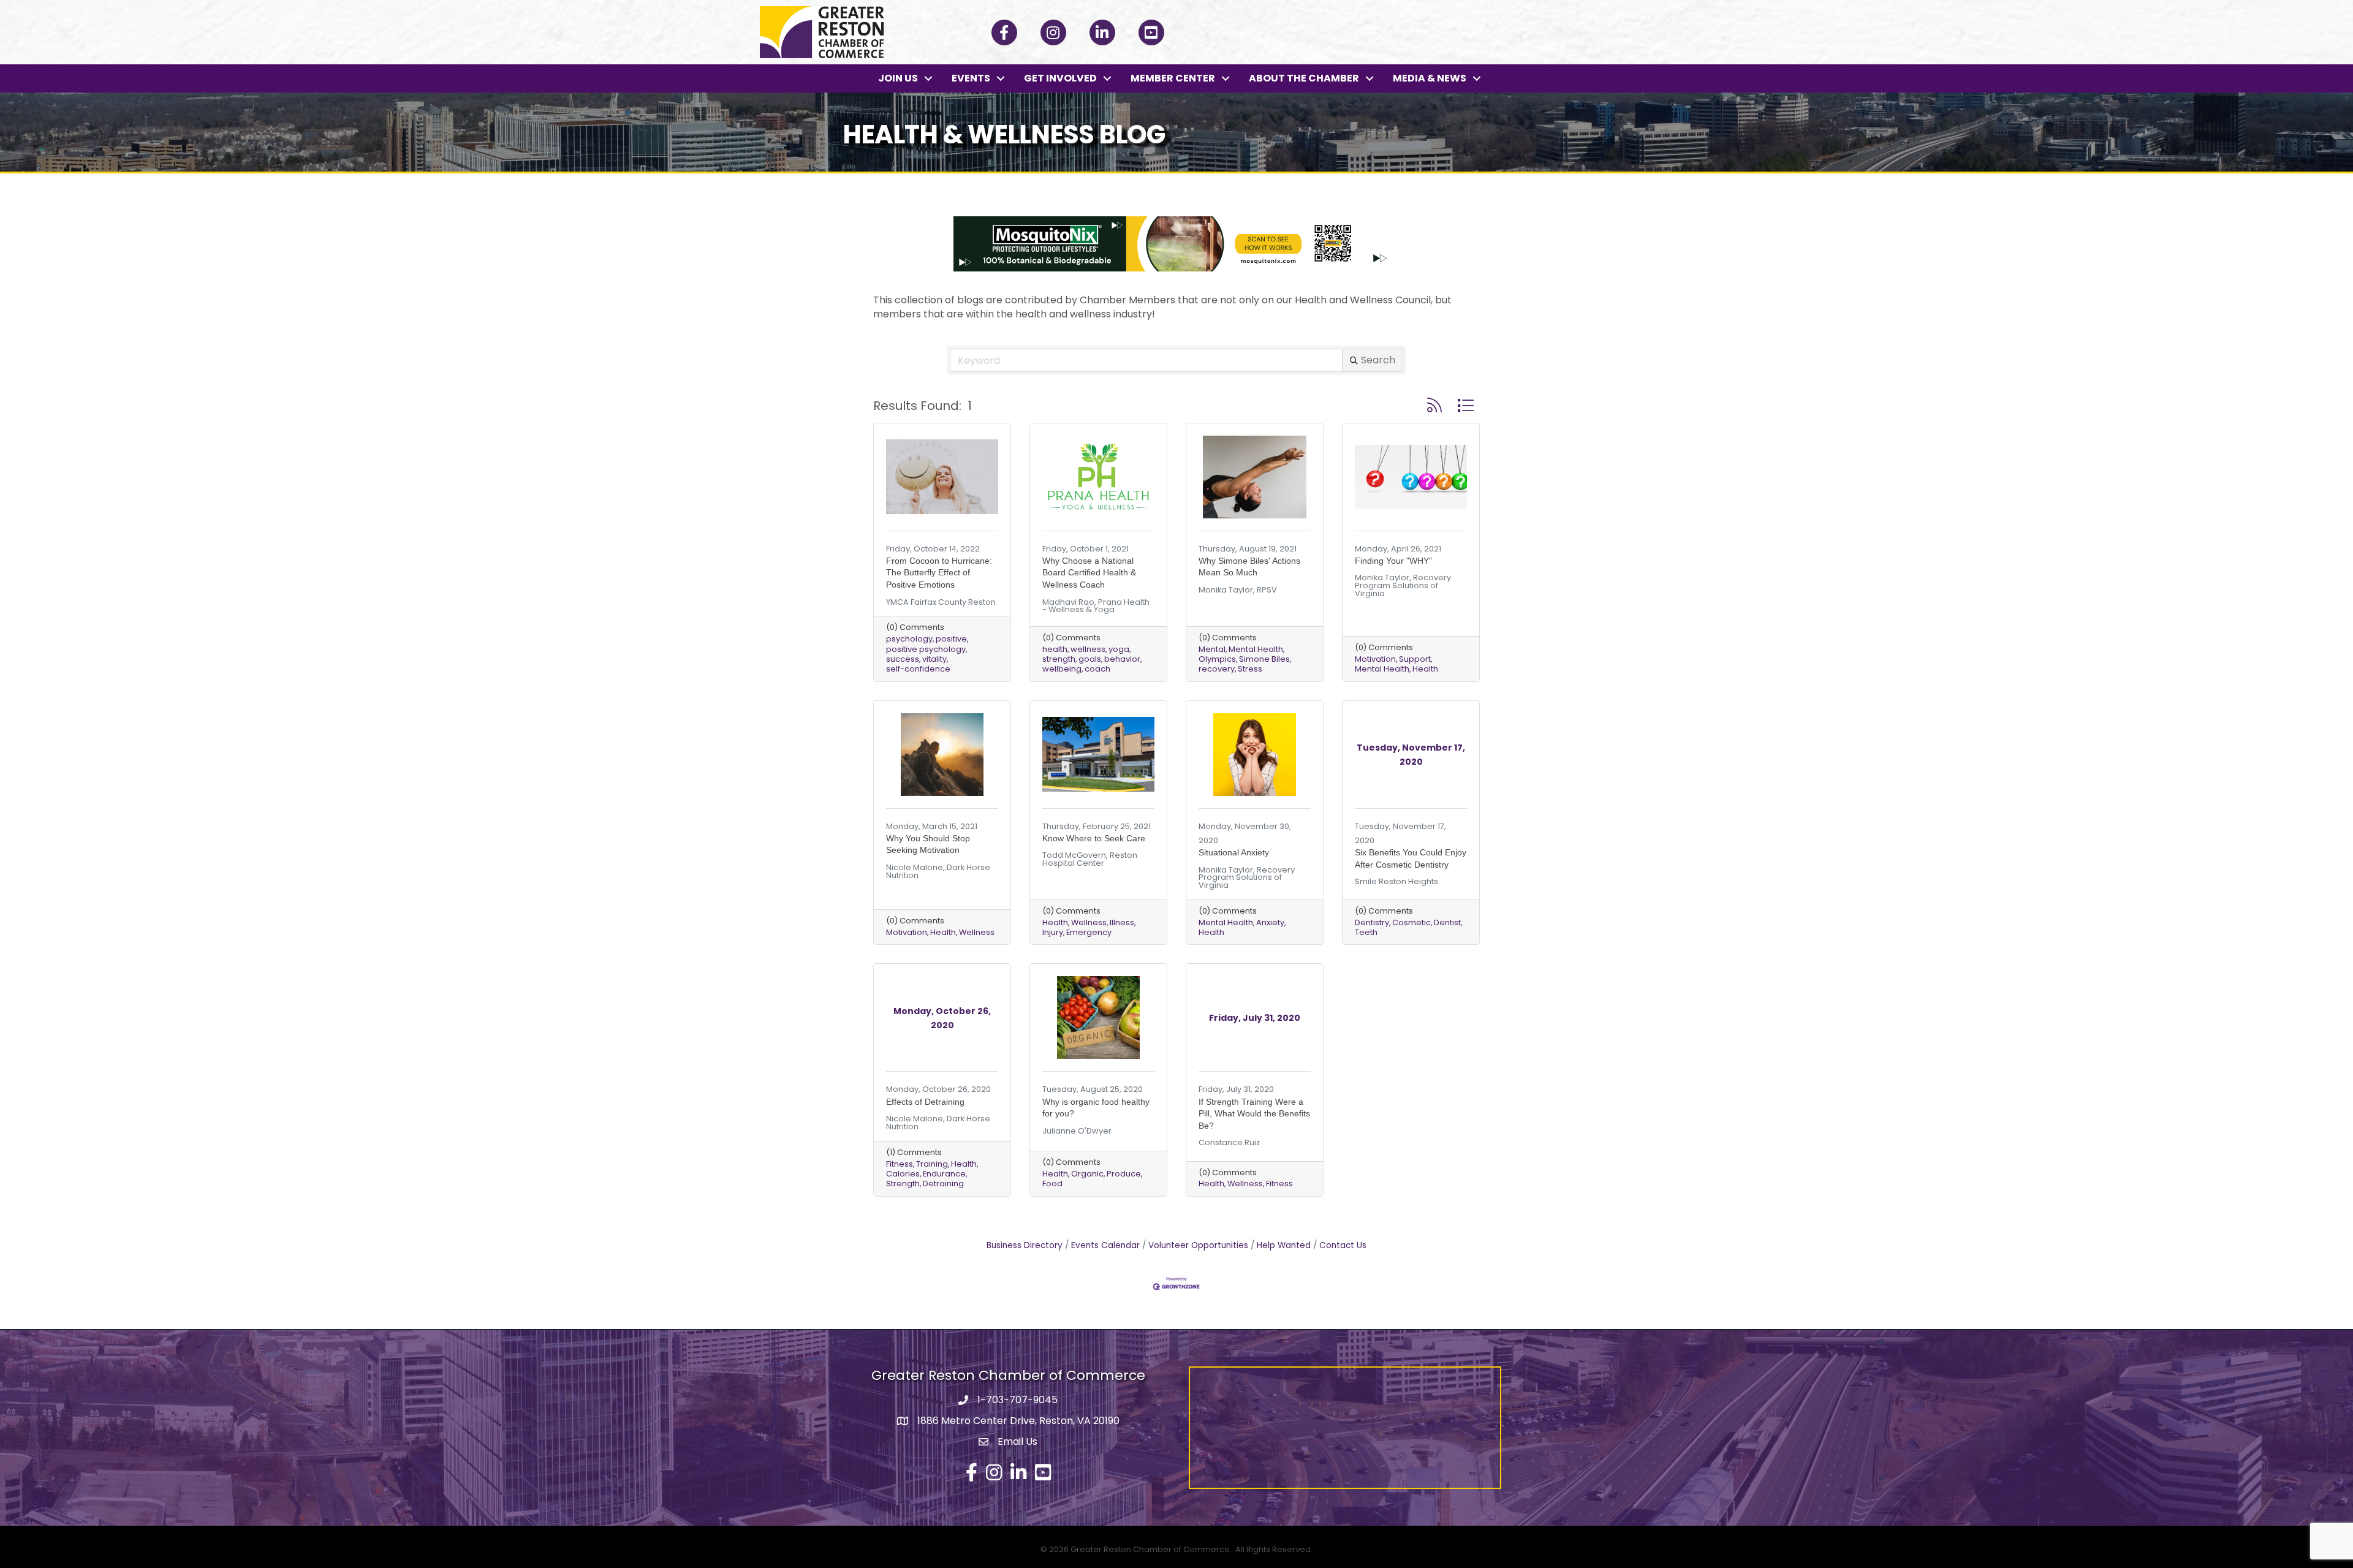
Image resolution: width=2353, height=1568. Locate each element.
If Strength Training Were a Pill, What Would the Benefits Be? (1254, 1114)
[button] (1434, 405)
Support (1415, 659)
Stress (1250, 669)
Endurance (944, 1174)
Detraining (943, 1184)
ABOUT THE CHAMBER (1304, 78)
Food (1052, 1184)
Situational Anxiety (1234, 852)
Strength (903, 1184)
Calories (903, 1174)
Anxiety (1270, 922)
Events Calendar (1105, 1245)
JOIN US (898, 78)
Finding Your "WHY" (1393, 561)
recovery (1217, 669)
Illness (1122, 922)
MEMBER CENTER (1173, 78)
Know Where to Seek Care (1094, 838)
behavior (1122, 659)
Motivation (1375, 659)
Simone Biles (1264, 659)
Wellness (977, 932)
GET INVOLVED (1060, 78)
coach (1097, 669)
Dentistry (1372, 922)
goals (1090, 659)
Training (932, 1164)
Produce (1124, 1174)
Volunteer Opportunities (1198, 1245)
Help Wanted (1284, 1245)
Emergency (1089, 932)
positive (951, 639)
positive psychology (926, 649)
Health (1425, 669)
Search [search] (1378, 360)
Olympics (1217, 659)
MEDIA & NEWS (1430, 78)
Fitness (900, 1164)
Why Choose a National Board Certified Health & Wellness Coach (1089, 573)
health (1055, 649)
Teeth (1366, 932)
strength (1059, 659)
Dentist (1447, 922)
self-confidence (918, 669)
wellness (1088, 649)
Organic (1087, 1174)
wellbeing (1062, 669)
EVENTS (971, 78)
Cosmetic (1411, 922)
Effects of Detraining (925, 1102)
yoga (1119, 649)
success (903, 659)
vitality (934, 659)
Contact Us (1343, 1245)
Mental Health (1256, 649)
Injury (1053, 932)
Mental (1212, 649)
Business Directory (1025, 1245)
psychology (909, 639)
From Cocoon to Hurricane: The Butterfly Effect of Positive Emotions (939, 573)
